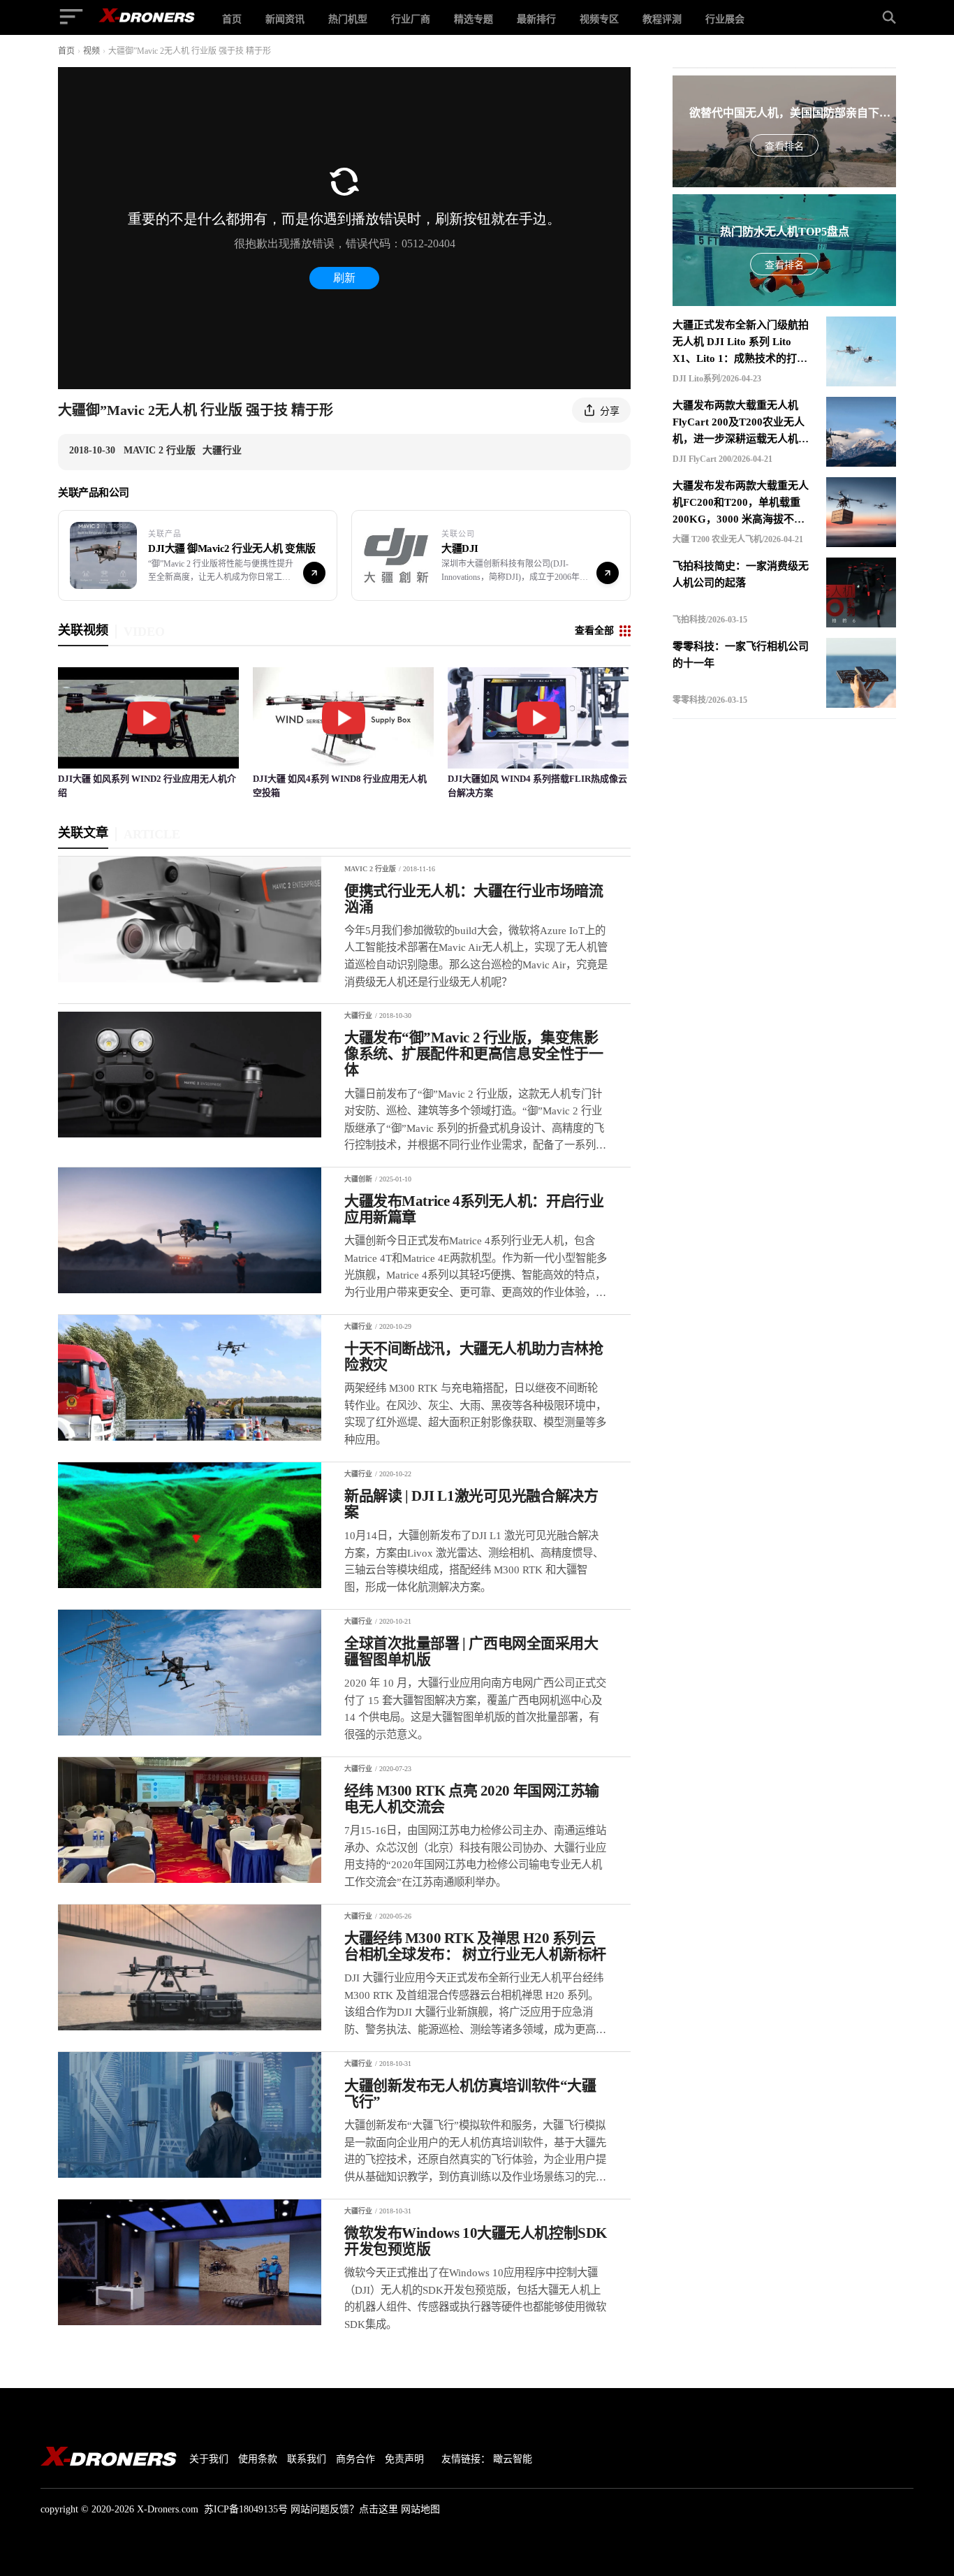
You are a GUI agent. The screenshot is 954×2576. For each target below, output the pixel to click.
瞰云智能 (513, 2459)
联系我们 (307, 2459)
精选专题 (474, 19)
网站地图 (420, 2509)
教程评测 (662, 19)
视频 (91, 51)
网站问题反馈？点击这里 (344, 2509)
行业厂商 (411, 19)
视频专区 (599, 19)
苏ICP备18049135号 (246, 2509)
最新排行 (536, 19)
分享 (610, 411)
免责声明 (404, 2459)
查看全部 (594, 631)
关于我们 (209, 2459)
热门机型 (348, 19)
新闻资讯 (285, 19)
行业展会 (725, 19)
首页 (232, 19)
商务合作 (355, 2459)
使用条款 (258, 2459)
